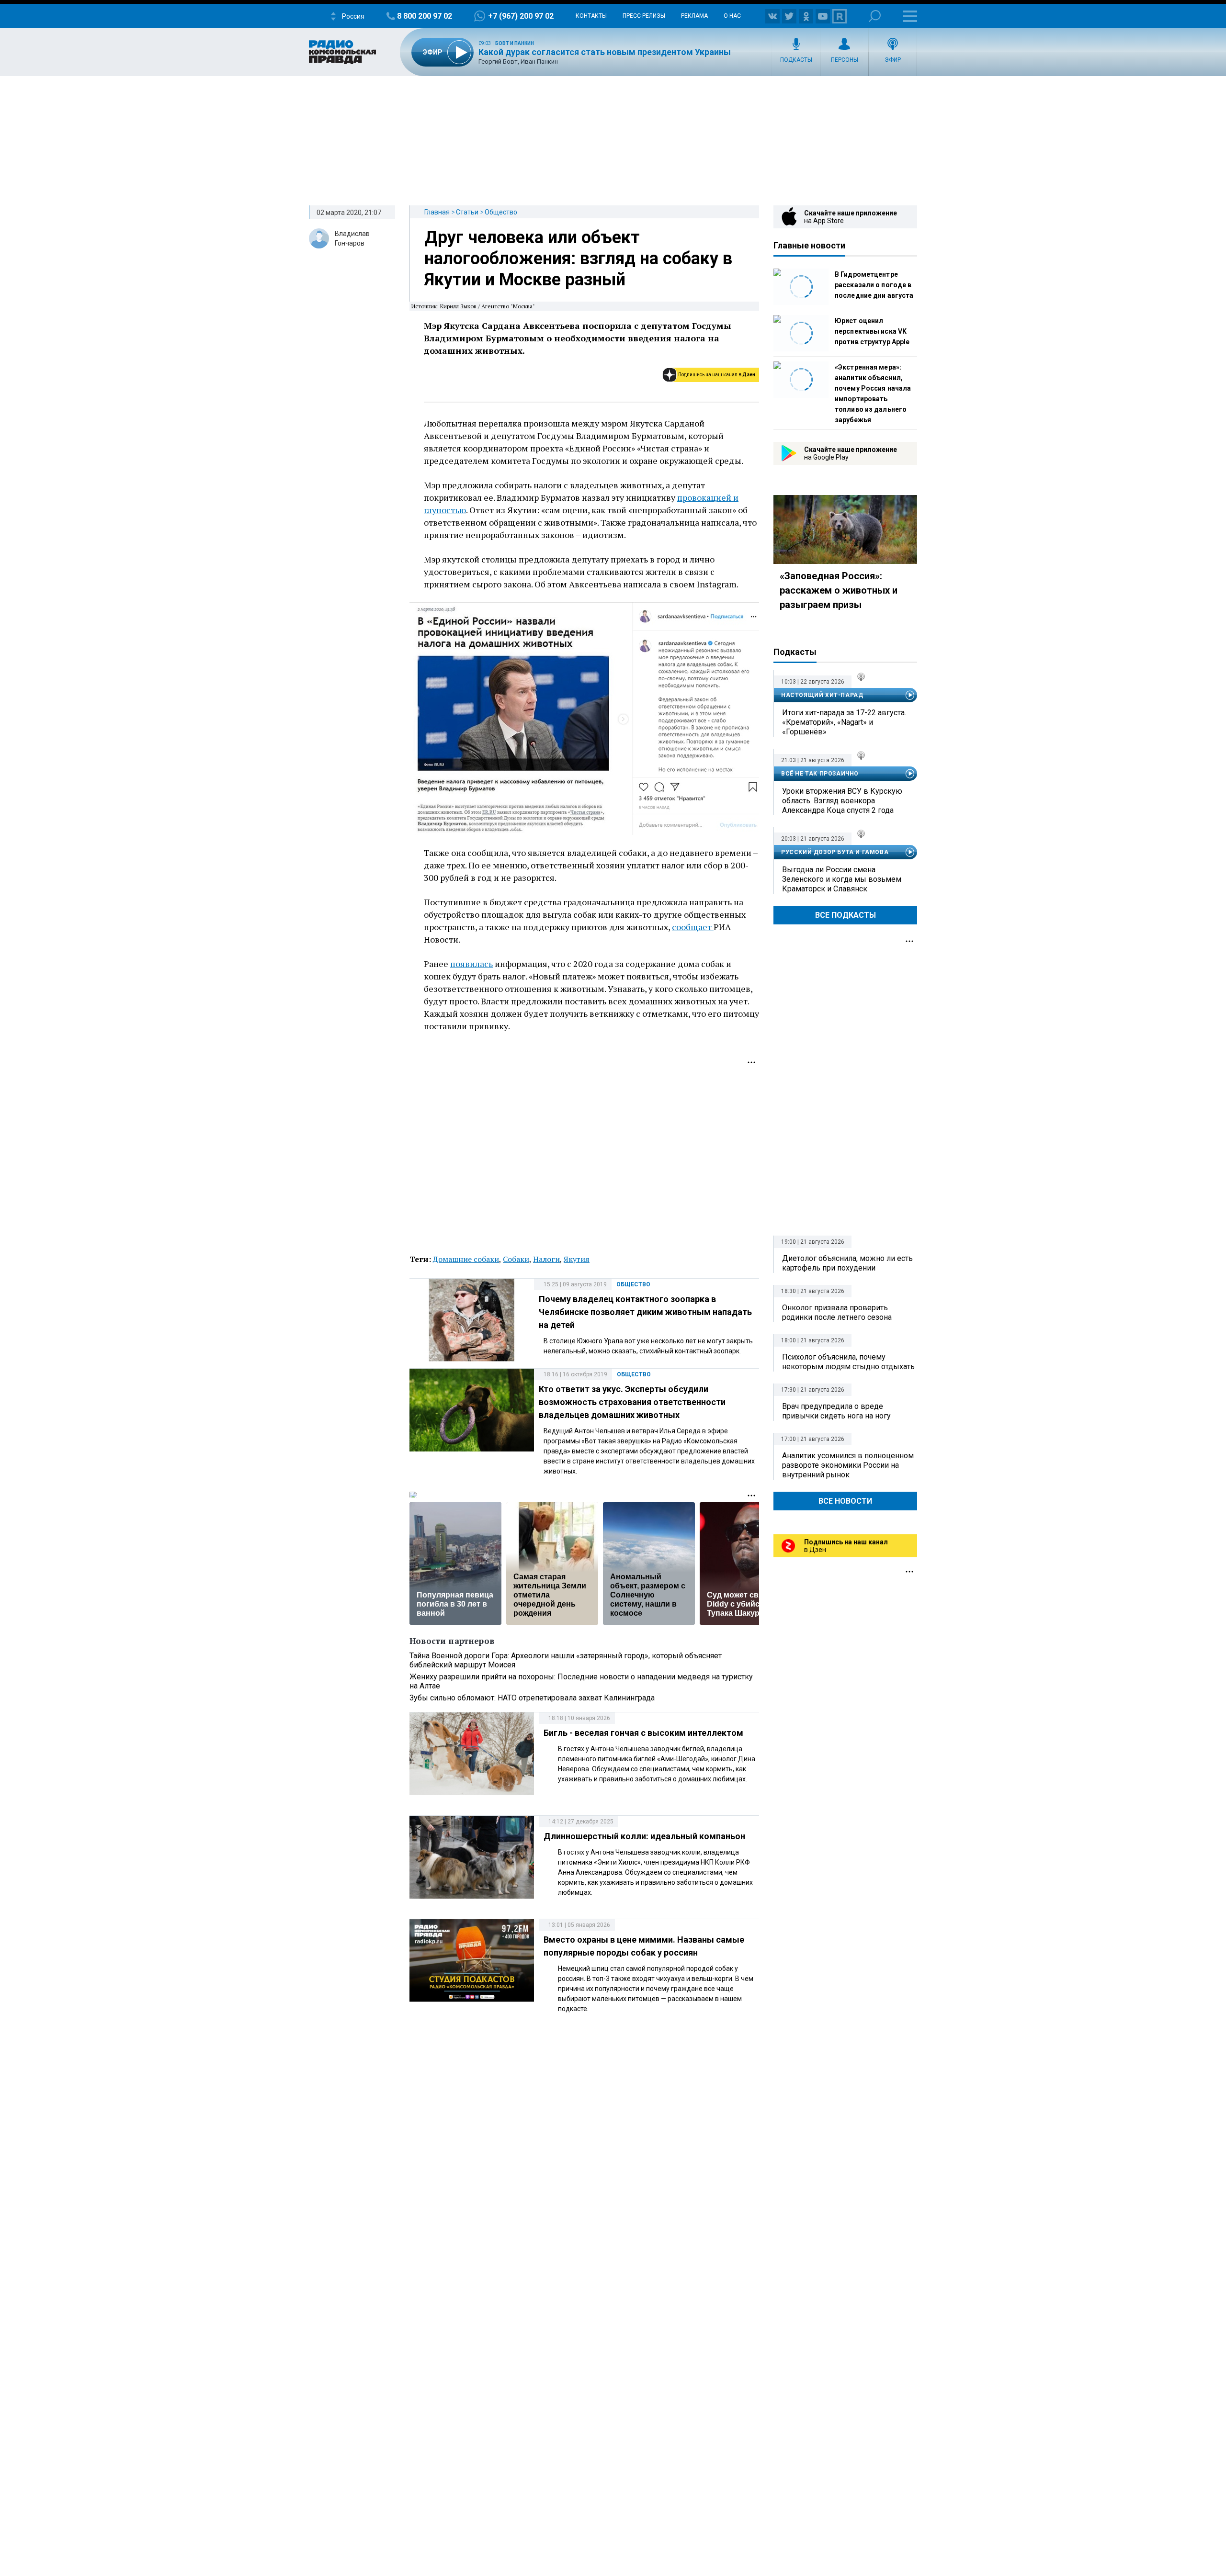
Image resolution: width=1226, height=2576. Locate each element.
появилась (471, 964)
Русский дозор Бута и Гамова (835, 852)
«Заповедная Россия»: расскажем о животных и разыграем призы (839, 590)
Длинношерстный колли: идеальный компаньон (644, 1836)
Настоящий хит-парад (822, 695)
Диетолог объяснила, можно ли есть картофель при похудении (847, 1263)
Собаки (516, 1259)
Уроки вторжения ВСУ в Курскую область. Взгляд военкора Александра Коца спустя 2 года (842, 801)
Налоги (546, 1259)
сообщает (693, 927)
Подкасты (796, 60)
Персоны (845, 60)
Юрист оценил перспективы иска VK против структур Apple (872, 331)
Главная (437, 212)
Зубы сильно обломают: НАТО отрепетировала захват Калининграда (532, 1698)
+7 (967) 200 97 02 (521, 16)
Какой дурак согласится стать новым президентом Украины (605, 52)
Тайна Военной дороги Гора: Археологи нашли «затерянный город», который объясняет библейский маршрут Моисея (566, 1660)
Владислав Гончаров (352, 238)
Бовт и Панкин (515, 43)
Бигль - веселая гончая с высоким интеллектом (643, 1733)
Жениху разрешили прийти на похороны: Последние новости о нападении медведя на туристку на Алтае (581, 1681)
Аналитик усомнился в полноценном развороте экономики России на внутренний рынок (848, 1465)
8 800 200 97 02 (425, 16)
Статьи (467, 212)
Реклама (694, 16)
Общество (501, 212)
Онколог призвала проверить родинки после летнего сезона (837, 1312)
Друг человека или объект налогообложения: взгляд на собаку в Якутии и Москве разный (578, 259)
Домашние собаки (466, 1259)
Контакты (591, 16)
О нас (732, 16)
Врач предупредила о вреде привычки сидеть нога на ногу (836, 1411)
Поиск (875, 16)
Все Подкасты (846, 915)
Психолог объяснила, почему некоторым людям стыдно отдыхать (848, 1362)
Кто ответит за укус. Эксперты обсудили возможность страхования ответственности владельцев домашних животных (632, 1402)
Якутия (577, 1259)
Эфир (893, 60)
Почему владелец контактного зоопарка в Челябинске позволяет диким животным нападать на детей (645, 1312)
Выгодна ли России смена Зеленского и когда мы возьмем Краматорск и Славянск (842, 879)
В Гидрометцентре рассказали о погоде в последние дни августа (874, 285)
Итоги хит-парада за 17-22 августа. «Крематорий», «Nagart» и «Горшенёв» (844, 722)
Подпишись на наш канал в (717, 375)
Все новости (845, 1501)
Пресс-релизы (644, 16)
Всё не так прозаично (820, 774)
